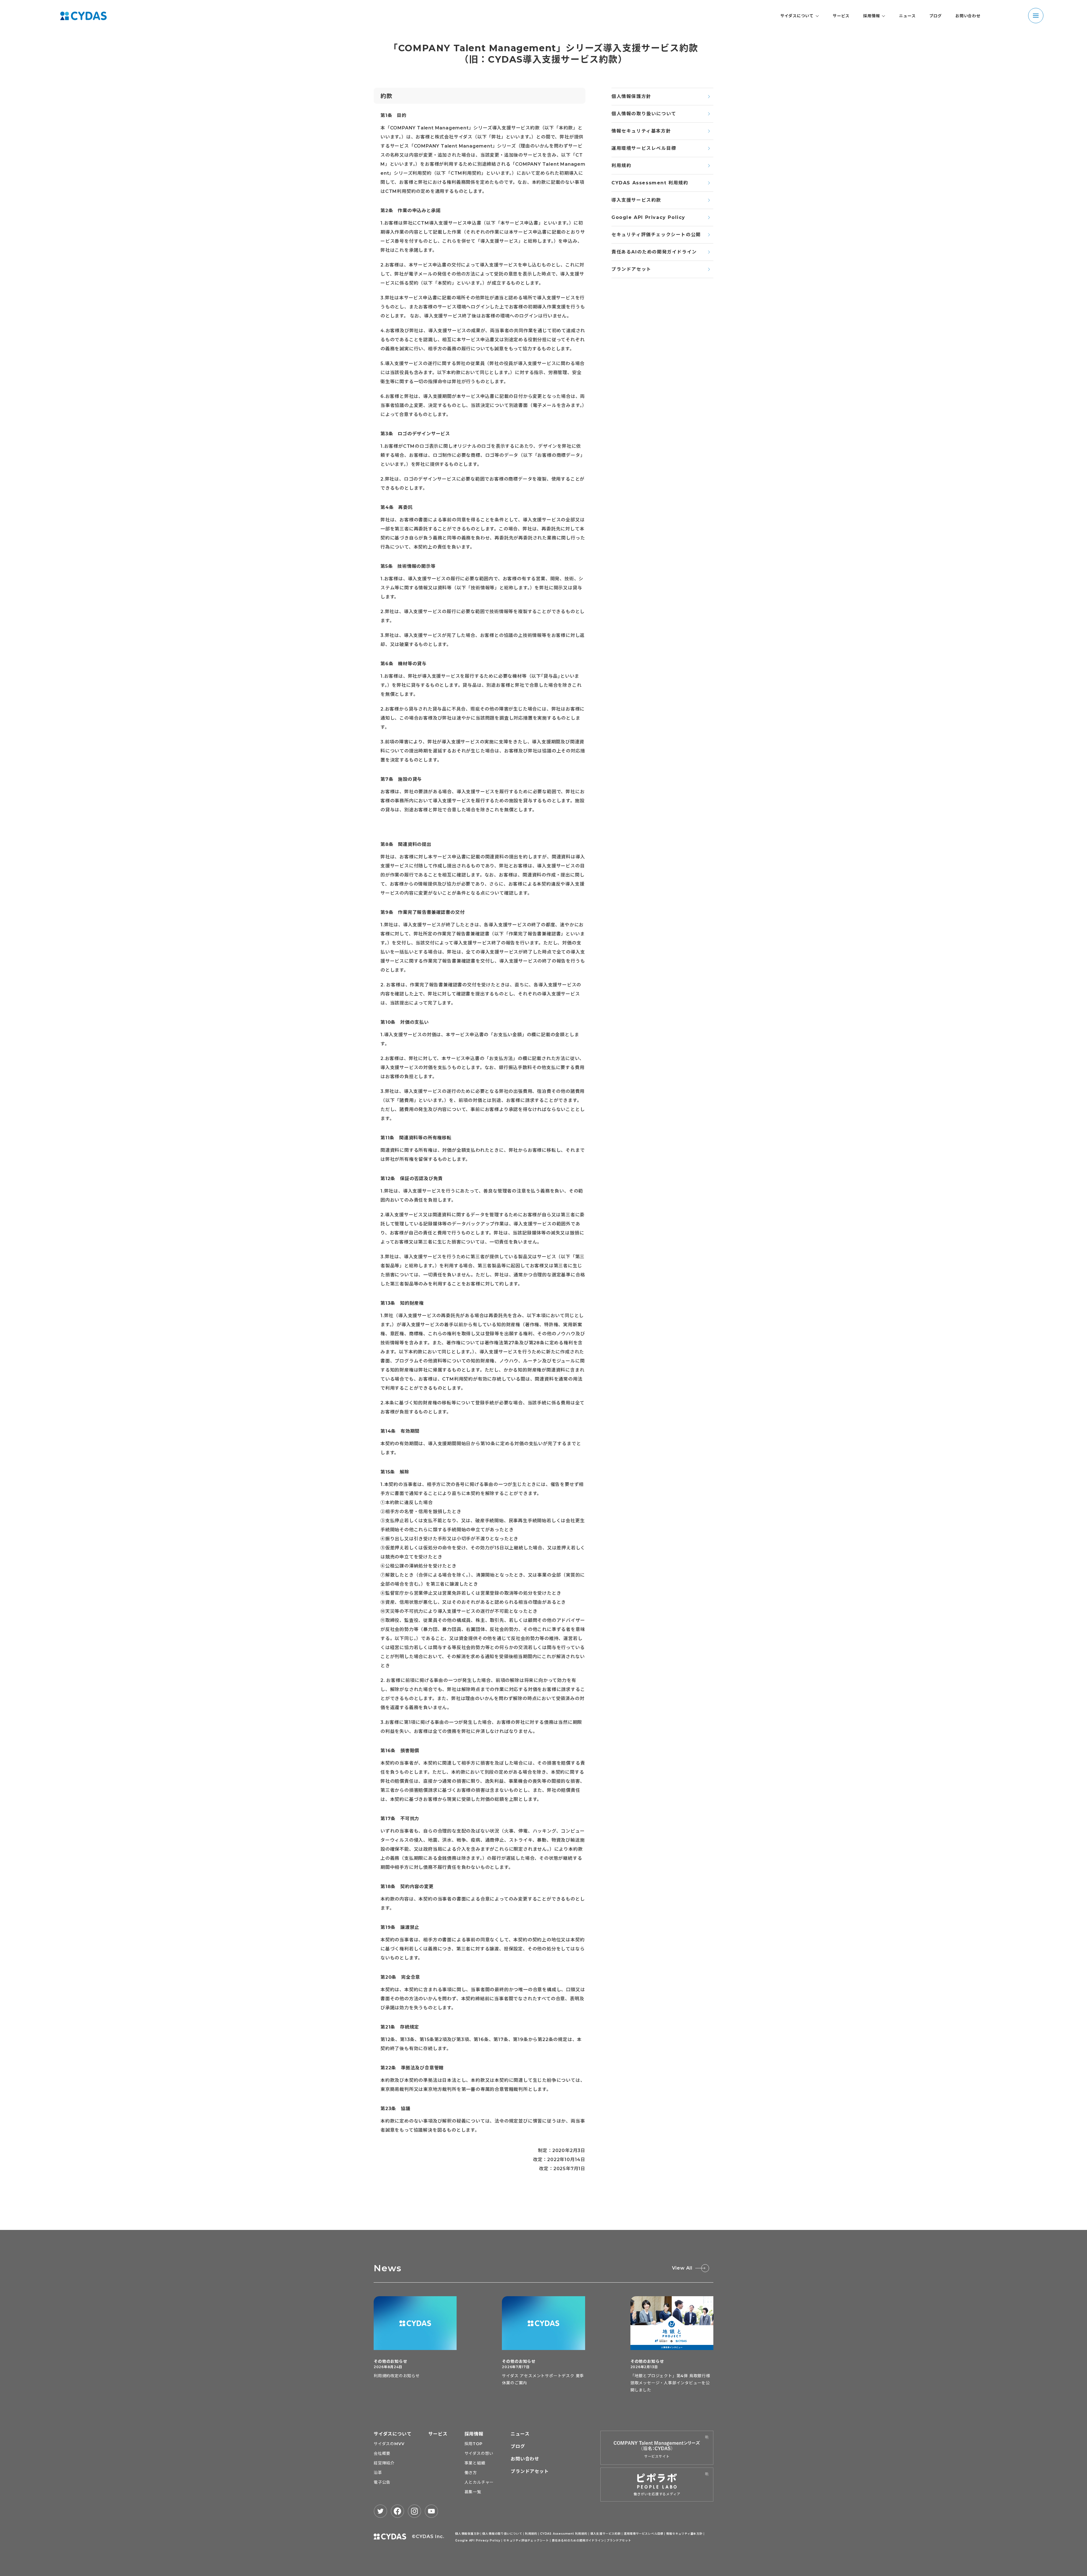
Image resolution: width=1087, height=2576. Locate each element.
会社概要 (382, 2453)
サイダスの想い (479, 2453)
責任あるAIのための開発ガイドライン (654, 252)
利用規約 (621, 166)
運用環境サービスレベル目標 (644, 148)
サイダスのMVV (389, 2444)
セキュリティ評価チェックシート (526, 2540)
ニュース (907, 16)
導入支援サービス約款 (636, 200)
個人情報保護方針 (631, 96)
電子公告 (382, 2482)
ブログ (936, 16)
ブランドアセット (631, 269)
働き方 (471, 2473)
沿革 (378, 2473)
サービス (841, 16)
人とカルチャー (479, 2482)
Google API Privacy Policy (648, 217)
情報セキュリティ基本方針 (641, 131)
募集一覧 (473, 2492)
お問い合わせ (968, 16)
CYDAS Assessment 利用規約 (650, 183)
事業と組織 (475, 2463)
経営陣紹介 (384, 2463)
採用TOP (474, 2444)
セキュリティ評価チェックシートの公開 (656, 235)
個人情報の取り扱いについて (644, 114)
